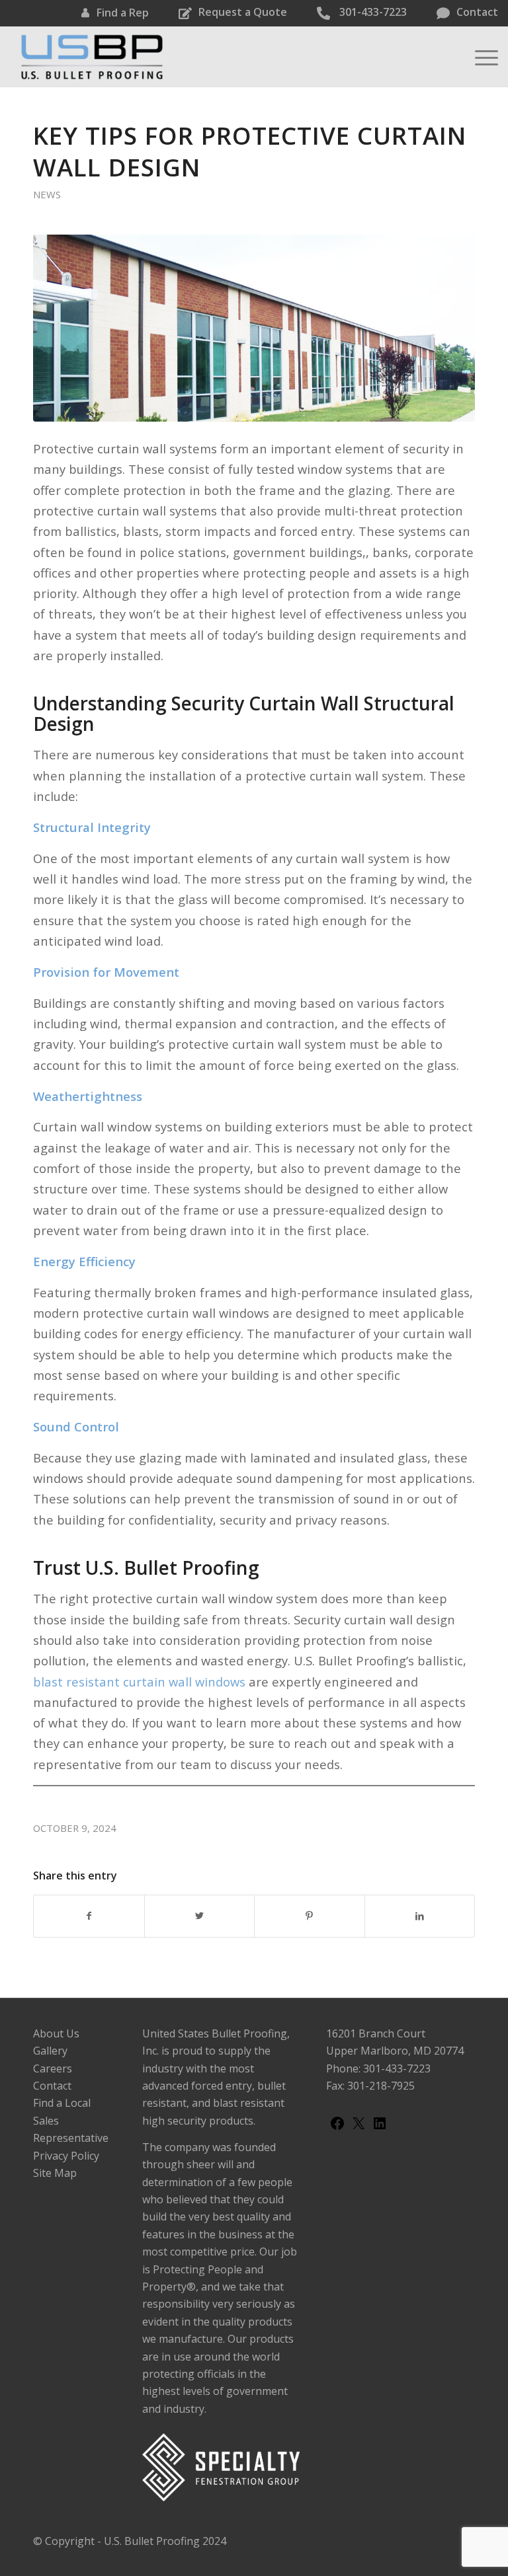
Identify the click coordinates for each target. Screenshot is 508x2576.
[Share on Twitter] (200, 1916)
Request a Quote (243, 12)
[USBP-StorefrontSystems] (254, 328)
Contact (477, 12)
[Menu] (480, 57)
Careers (53, 2068)
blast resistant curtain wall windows (139, 1682)
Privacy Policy (66, 2156)
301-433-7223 (372, 12)
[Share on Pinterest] (310, 1916)
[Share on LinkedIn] (420, 1916)
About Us (56, 2033)
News (47, 194)
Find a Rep (123, 13)
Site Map (55, 2173)
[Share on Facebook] (89, 1916)
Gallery (50, 2051)
